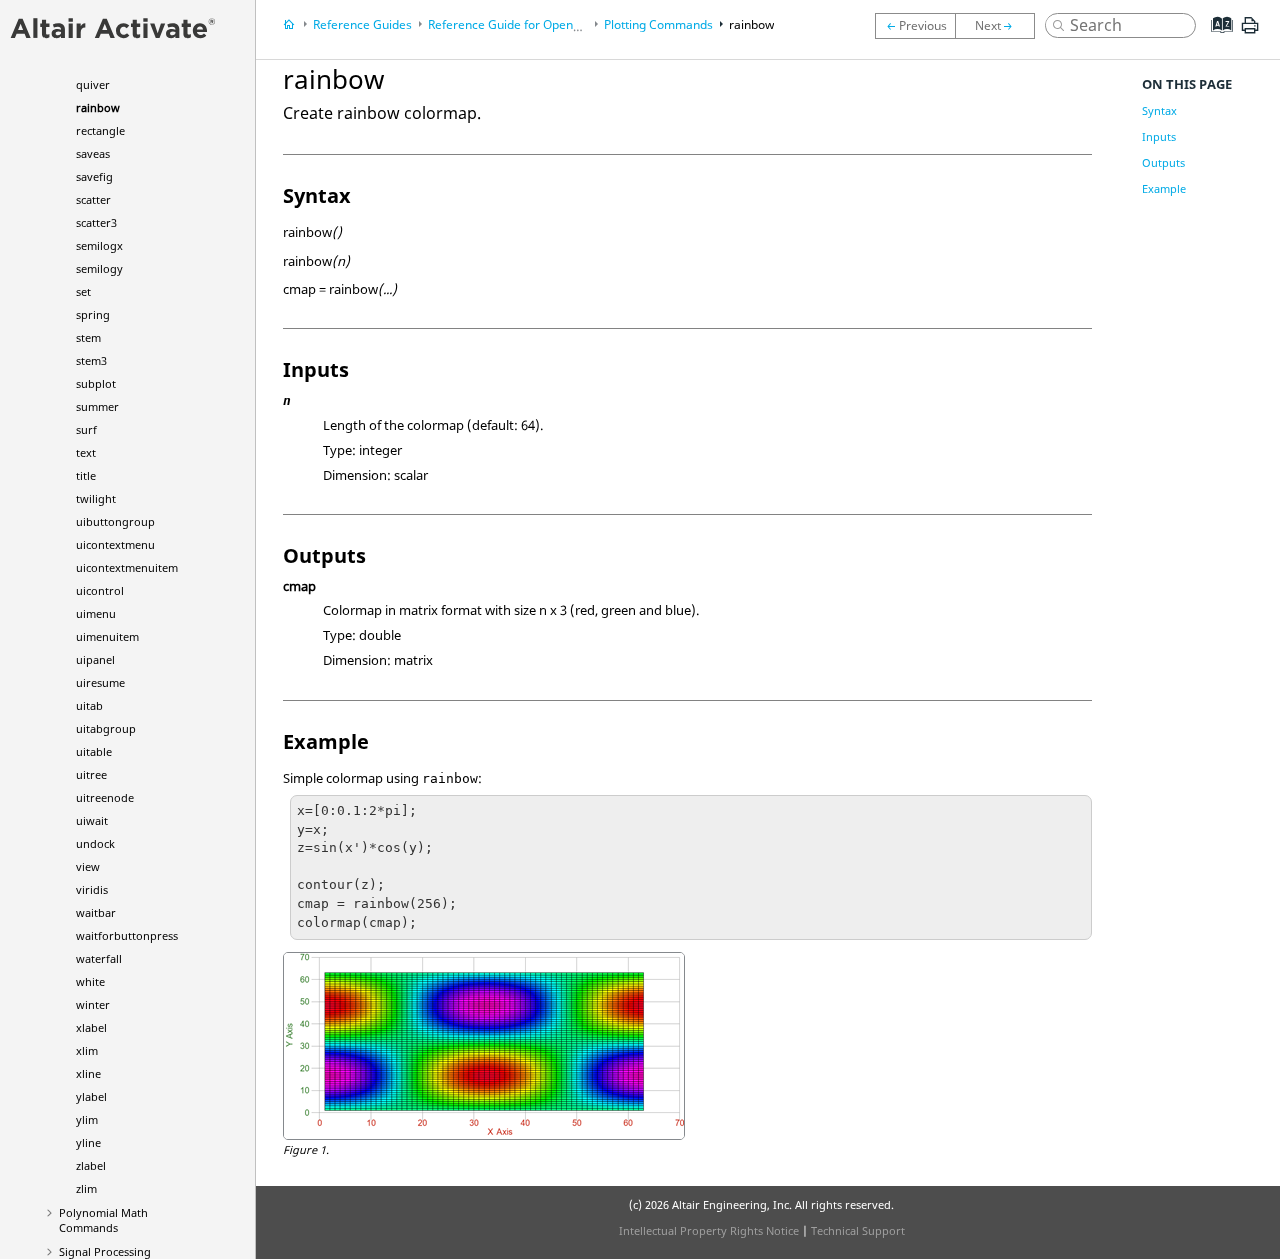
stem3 (91, 360)
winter (93, 1004)
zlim (86, 1188)
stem (88, 337)
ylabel (91, 1096)
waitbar (96, 912)
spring (93, 314)
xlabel (91, 1027)
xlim (87, 1050)
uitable (94, 751)
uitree (91, 774)
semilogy (99, 268)
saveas (93, 153)
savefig (94, 176)
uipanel (95, 659)
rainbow (98, 107)
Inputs (1159, 136)
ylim (87, 1119)
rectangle (100, 130)
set (83, 291)
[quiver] (915, 26)
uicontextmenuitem (127, 567)
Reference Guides (362, 24)
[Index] (1215, 40)
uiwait (92, 820)
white (90, 981)
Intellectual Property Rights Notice (709, 1230)
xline (88, 1073)
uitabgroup (106, 728)
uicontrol (100, 590)
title (86, 475)
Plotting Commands (658, 24)
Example (1164, 188)
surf (86, 429)
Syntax (1159, 110)
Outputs (1163, 162)
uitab (89, 705)
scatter (93, 199)
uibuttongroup (115, 521)
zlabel (91, 1165)
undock (95, 843)
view (88, 866)
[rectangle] (1000, 26)
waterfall (99, 958)
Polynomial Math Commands (103, 1220)
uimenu (96, 613)
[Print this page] (1250, 33)
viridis (92, 889)
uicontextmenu (115, 544)
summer (97, 406)
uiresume (100, 682)
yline (88, 1142)
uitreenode (105, 797)
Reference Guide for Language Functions (575, 24)
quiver (93, 84)
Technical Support (858, 1230)
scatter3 (96, 222)
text (86, 452)
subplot (96, 383)
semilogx (99, 245)
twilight (96, 498)
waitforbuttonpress (127, 935)
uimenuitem (107, 636)
